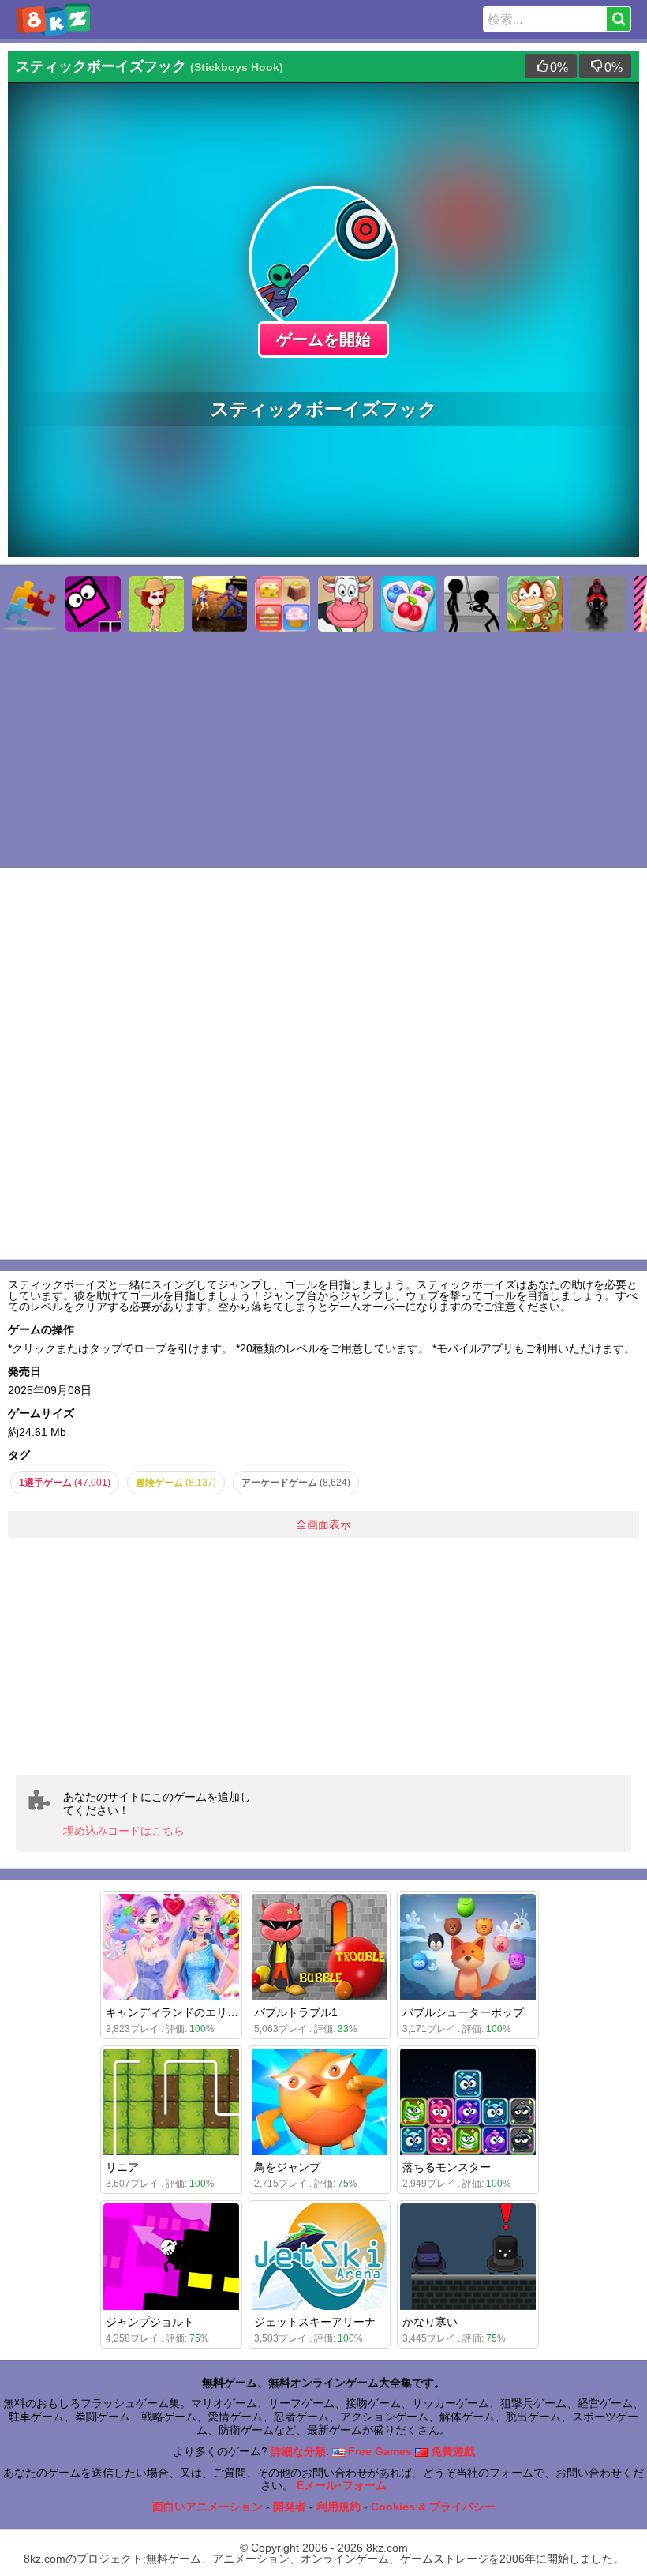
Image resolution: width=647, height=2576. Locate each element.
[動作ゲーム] (219, 604)
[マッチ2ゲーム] (409, 604)
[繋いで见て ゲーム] (282, 604)
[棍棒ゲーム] (472, 604)
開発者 (290, 2507)
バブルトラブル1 (296, 2012)
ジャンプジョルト (150, 2322)
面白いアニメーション (208, 2507)
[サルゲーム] (535, 604)
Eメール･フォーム (342, 2485)
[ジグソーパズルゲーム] (30, 604)
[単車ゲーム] (598, 604)
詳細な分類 (298, 2451)
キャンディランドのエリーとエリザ (194, 2012)
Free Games (378, 2451)
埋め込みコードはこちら (124, 1831)
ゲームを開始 (323, 339)
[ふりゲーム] (156, 604)
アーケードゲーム (296, 1483)
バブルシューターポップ (463, 2012)
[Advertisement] (323, 1656)
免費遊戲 (451, 2451)
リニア (122, 2167)
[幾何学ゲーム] (93, 604)
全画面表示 (323, 1524)
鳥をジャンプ (287, 2167)
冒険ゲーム (176, 1483)
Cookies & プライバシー (433, 2507)
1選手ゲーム (65, 1483)
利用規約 (338, 2507)
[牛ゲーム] (346, 604)
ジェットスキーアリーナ (315, 2322)
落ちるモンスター (447, 2167)
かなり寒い (430, 2322)
